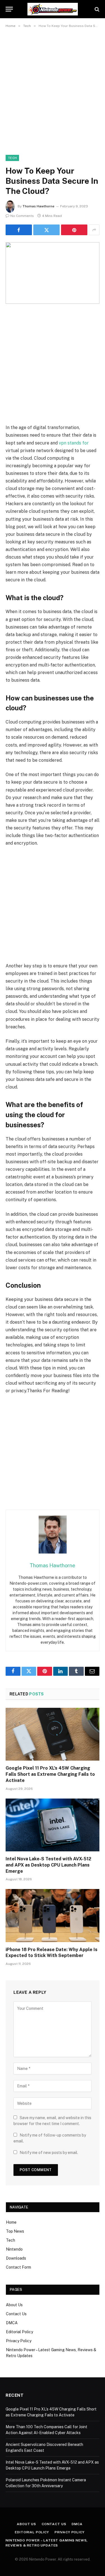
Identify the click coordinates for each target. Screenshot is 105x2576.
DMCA (12, 2323)
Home (11, 2222)
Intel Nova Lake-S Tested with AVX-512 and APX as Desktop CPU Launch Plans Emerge (48, 1865)
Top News (15, 2231)
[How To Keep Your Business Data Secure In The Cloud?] (53, 273)
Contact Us (16, 2314)
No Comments (22, 216)
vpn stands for (74, 443)
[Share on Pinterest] (74, 230)
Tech (12, 158)
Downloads (16, 2258)
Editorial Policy (19, 2332)
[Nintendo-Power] (53, 9)
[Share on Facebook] (19, 230)
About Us (14, 2305)
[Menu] (9, 9)
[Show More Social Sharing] (94, 230)
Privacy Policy (19, 2341)
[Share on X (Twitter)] (46, 230)
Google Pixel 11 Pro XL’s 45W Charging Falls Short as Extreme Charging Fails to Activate (50, 1774)
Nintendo (14, 2249)
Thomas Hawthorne (38, 206)
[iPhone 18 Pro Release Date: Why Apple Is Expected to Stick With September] (53, 1915)
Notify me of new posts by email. (49, 2153)
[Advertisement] (53, 90)
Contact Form (18, 2267)
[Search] (96, 9)
